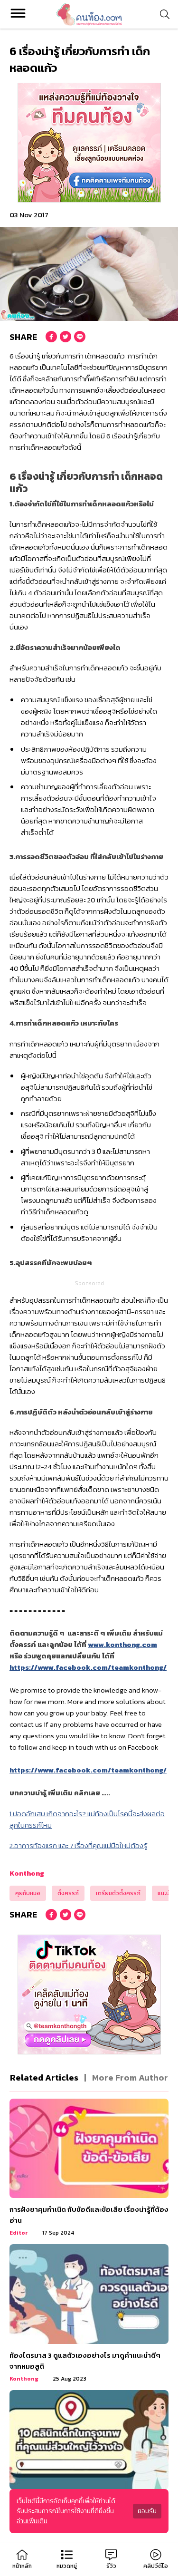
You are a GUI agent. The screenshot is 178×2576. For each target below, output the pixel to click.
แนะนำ (165, 1893)
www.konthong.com (122, 1644)
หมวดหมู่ (67, 2566)
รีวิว (111, 2566)
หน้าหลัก (22, 2566)
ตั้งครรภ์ (68, 1893)
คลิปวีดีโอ (156, 2566)
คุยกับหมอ (28, 1893)
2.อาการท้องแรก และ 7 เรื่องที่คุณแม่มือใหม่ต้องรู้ (78, 1845)
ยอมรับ (147, 2511)
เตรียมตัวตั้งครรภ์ (118, 1893)
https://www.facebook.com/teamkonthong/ (88, 1667)
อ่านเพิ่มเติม (32, 2521)
